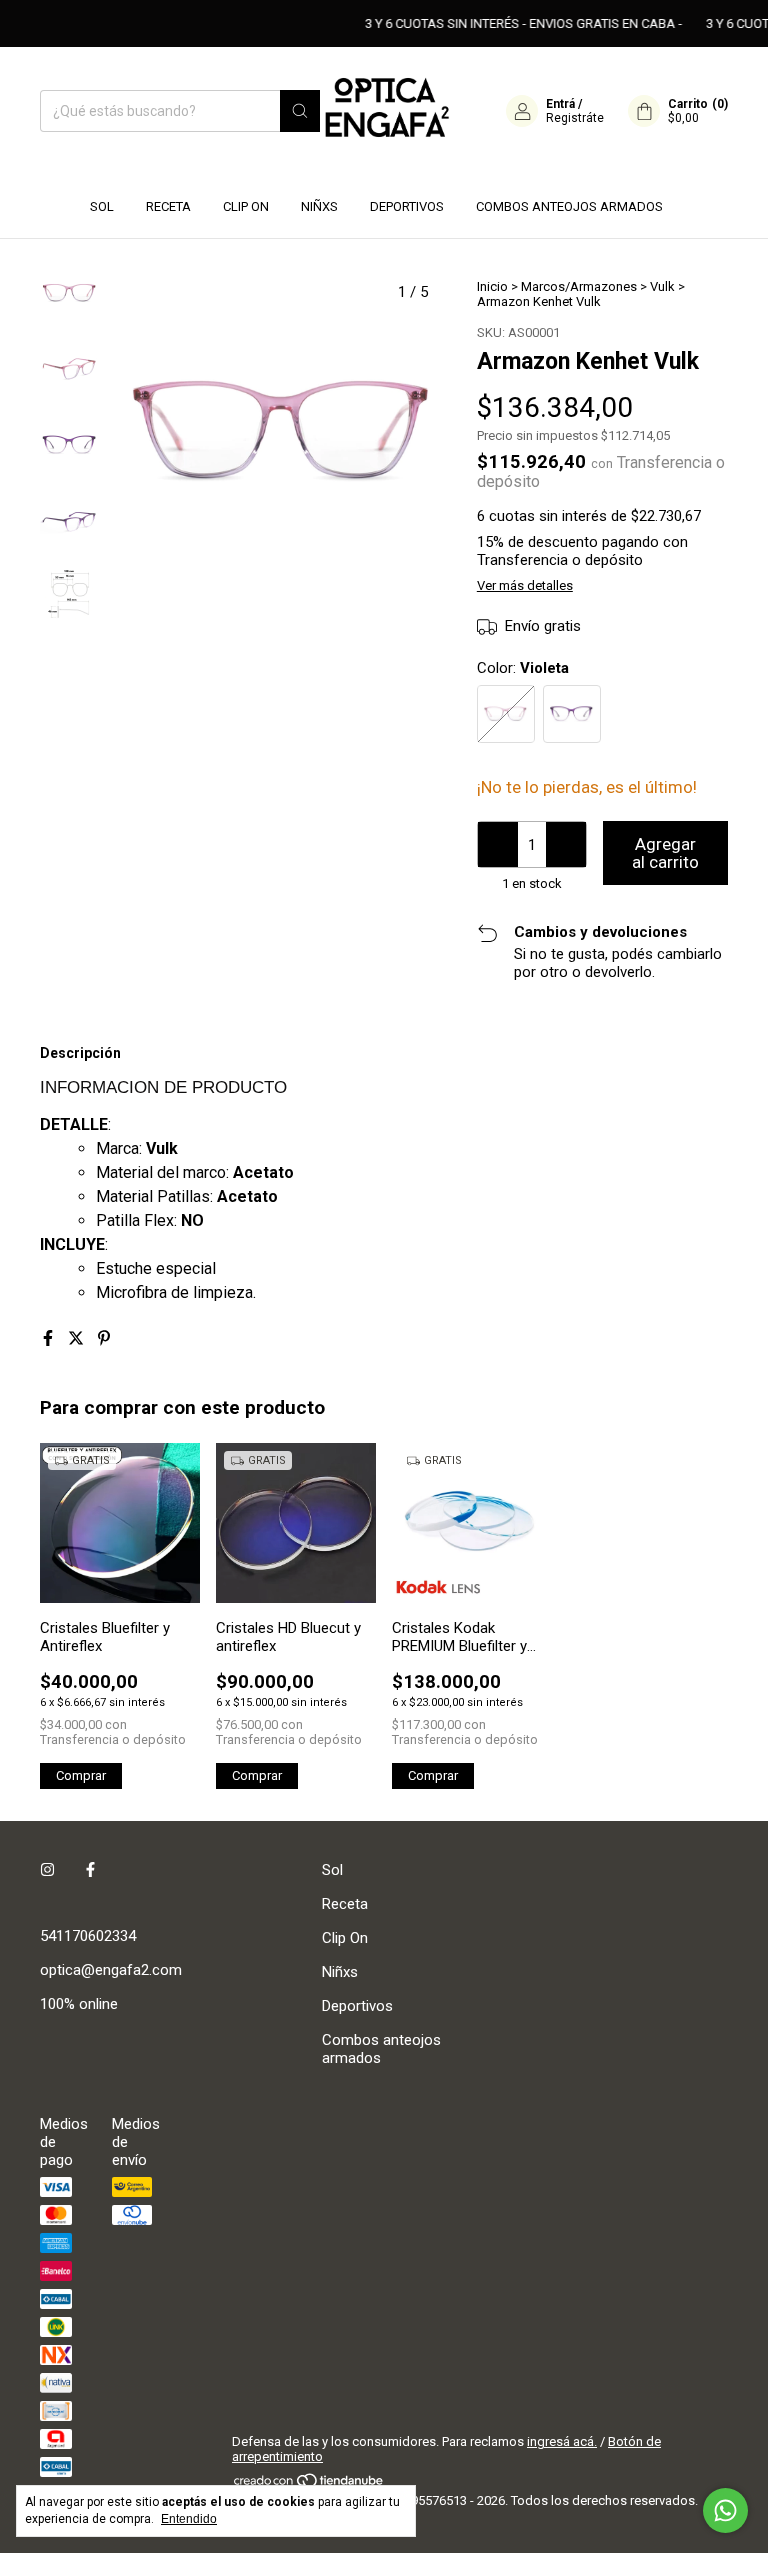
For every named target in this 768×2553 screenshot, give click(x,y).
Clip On (246, 206)
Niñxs (319, 206)
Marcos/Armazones (579, 286)
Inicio (492, 286)
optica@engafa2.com (111, 1970)
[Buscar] (300, 111)
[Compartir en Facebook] (50, 1338)
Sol (102, 206)
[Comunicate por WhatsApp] (725, 2510)
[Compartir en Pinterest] (104, 1338)
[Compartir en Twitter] (78, 1338)
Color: (523, 668)
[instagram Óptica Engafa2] (47, 1870)
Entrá (560, 104)
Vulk (662, 286)
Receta (168, 206)
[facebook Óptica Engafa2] (90, 1870)
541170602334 (88, 1936)
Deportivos (407, 206)
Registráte (575, 118)
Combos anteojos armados (569, 206)
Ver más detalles (525, 585)
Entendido (189, 2519)
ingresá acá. (562, 2441)
